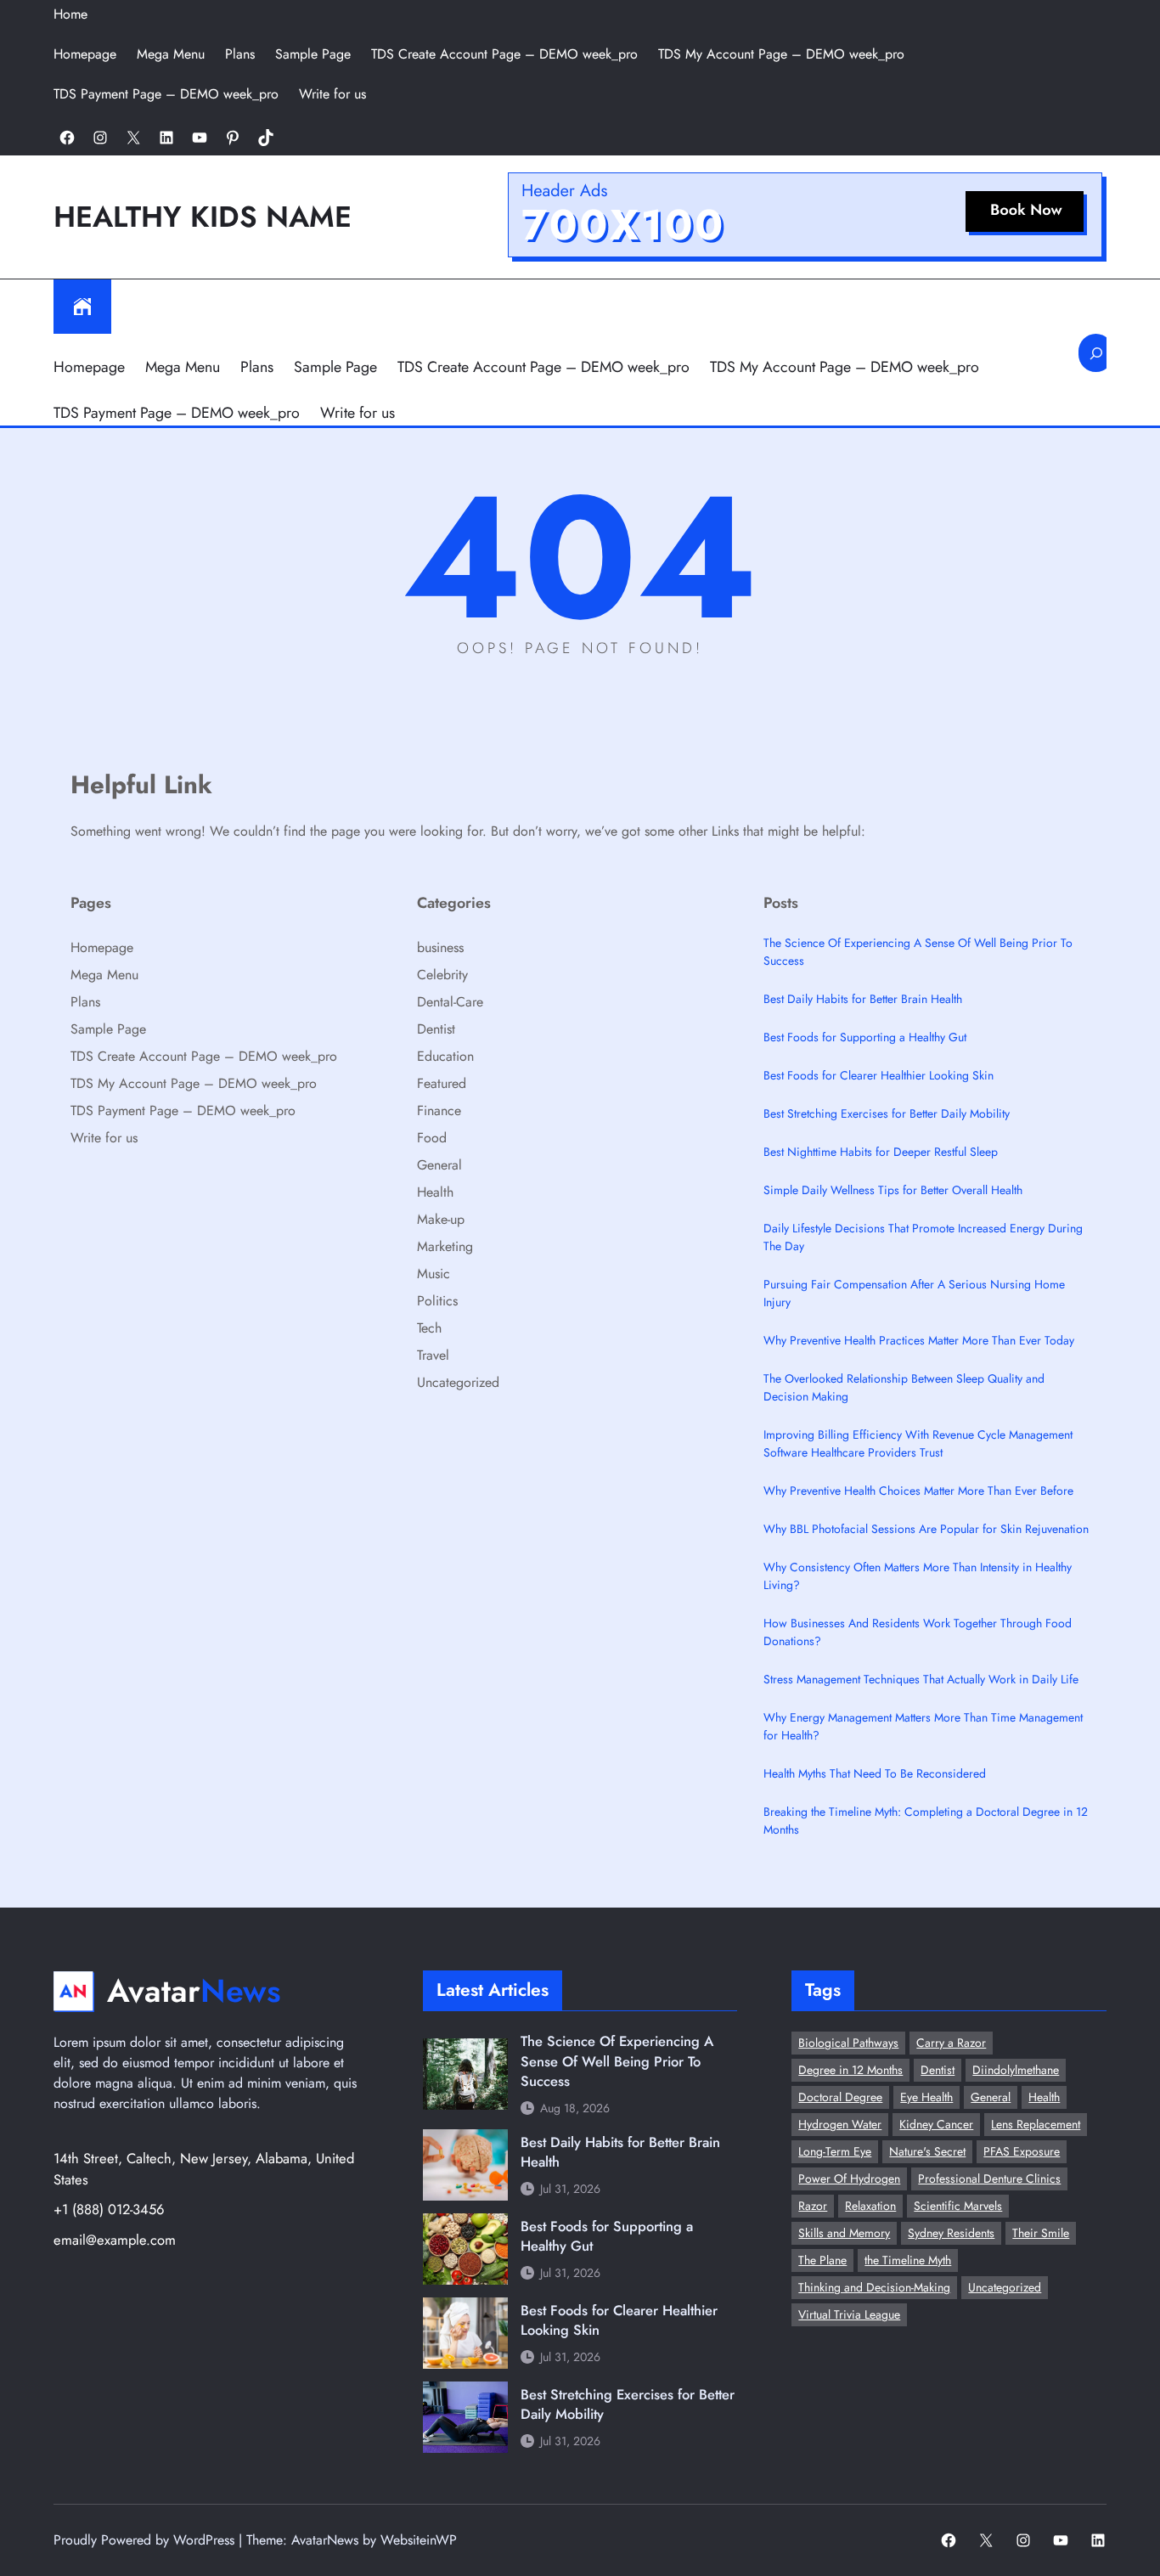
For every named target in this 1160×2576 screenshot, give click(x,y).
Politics (437, 1301)
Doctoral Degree (840, 2097)
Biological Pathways (848, 2043)
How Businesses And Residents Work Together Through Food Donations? (918, 1632)
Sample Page (313, 54)
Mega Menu (171, 54)
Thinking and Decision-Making (874, 2287)
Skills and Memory (844, 2233)
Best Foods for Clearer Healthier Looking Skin (878, 1075)
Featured (442, 1083)
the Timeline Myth (908, 2260)
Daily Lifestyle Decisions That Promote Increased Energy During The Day (923, 1237)
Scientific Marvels (958, 2206)
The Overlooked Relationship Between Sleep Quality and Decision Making (904, 1387)
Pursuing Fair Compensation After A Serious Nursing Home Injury (914, 1293)
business (440, 947)
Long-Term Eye (835, 2151)
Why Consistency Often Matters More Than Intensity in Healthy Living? (918, 1576)
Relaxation (870, 2206)
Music (434, 1274)
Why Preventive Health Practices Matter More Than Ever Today (919, 1340)
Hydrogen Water (840, 2124)
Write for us (332, 94)
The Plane (822, 2260)
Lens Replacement (1036, 2124)
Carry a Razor (951, 2043)
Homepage (85, 54)
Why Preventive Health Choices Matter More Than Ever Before (918, 1491)
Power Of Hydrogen (849, 2179)
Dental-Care (450, 1002)
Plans (240, 54)
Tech (429, 1328)
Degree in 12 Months (850, 2070)
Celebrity (442, 975)
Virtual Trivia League (849, 2314)
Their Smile (1041, 2233)
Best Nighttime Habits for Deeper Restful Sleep (881, 1152)
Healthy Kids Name (203, 217)
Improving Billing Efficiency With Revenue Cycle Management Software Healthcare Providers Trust (918, 1443)
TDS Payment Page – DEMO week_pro (166, 94)
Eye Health (926, 2097)
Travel (433, 1355)
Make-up (441, 1219)
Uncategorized (458, 1382)
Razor (813, 2206)
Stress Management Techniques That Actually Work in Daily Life (921, 1679)
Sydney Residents (951, 2233)
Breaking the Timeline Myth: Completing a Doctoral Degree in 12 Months (926, 1821)
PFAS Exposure (1022, 2151)
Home (70, 14)
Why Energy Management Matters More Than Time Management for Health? (923, 1726)
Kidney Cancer (936, 2124)
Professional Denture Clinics (989, 2179)
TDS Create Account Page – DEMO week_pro (504, 54)
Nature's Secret (927, 2151)
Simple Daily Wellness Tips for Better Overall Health (893, 1190)
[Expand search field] (1096, 353)
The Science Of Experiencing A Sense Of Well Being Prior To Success (918, 952)
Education (445, 1056)
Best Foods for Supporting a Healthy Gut (865, 1037)
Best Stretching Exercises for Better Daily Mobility (887, 1113)
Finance (439, 1110)
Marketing (445, 1246)
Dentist (436, 1029)
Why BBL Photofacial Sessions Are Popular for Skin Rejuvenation (926, 1529)
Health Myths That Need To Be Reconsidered (875, 1773)
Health (435, 1192)
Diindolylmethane (1016, 2070)
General (439, 1165)
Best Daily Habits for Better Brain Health (863, 999)
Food (432, 1138)
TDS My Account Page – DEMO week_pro (781, 54)
